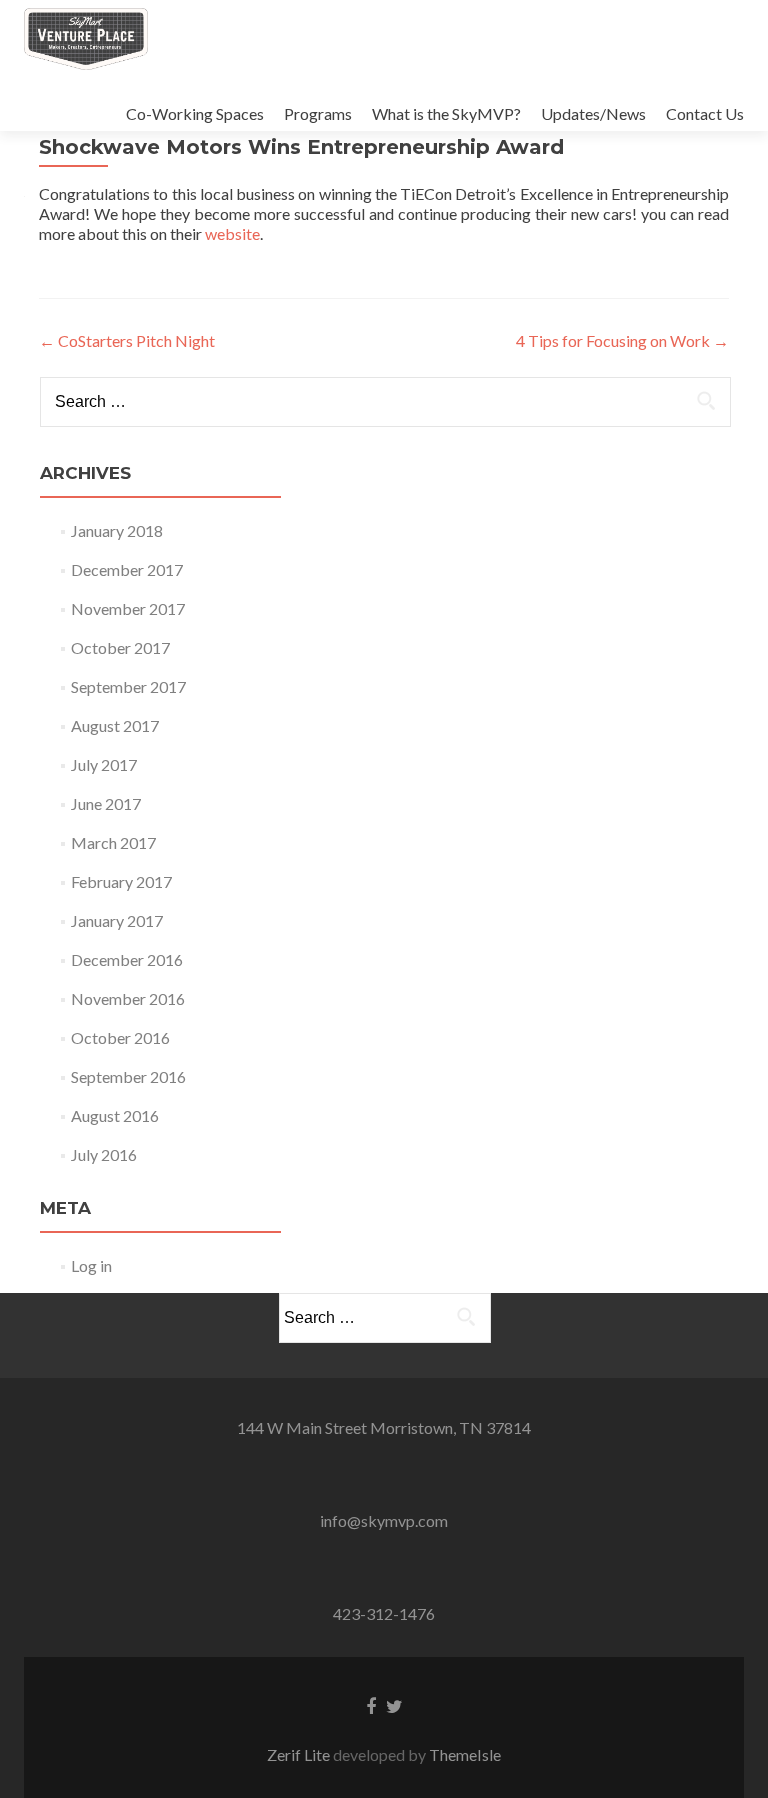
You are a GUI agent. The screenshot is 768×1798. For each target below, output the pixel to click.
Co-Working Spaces (195, 113)
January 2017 (117, 920)
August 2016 (115, 1115)
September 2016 (128, 1076)
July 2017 (104, 764)
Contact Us (705, 113)
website (232, 233)
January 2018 (117, 530)
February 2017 (121, 881)
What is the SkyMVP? (446, 113)
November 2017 (128, 608)
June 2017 (106, 803)
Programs (318, 113)
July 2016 (104, 1154)
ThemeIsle (465, 1754)
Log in (91, 1265)
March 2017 (113, 842)
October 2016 (120, 1037)
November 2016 (128, 998)
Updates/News (593, 113)
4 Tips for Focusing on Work (622, 340)
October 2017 (120, 647)
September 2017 (128, 686)
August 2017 (115, 725)
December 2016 (127, 959)
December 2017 (127, 569)
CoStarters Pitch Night (127, 340)
